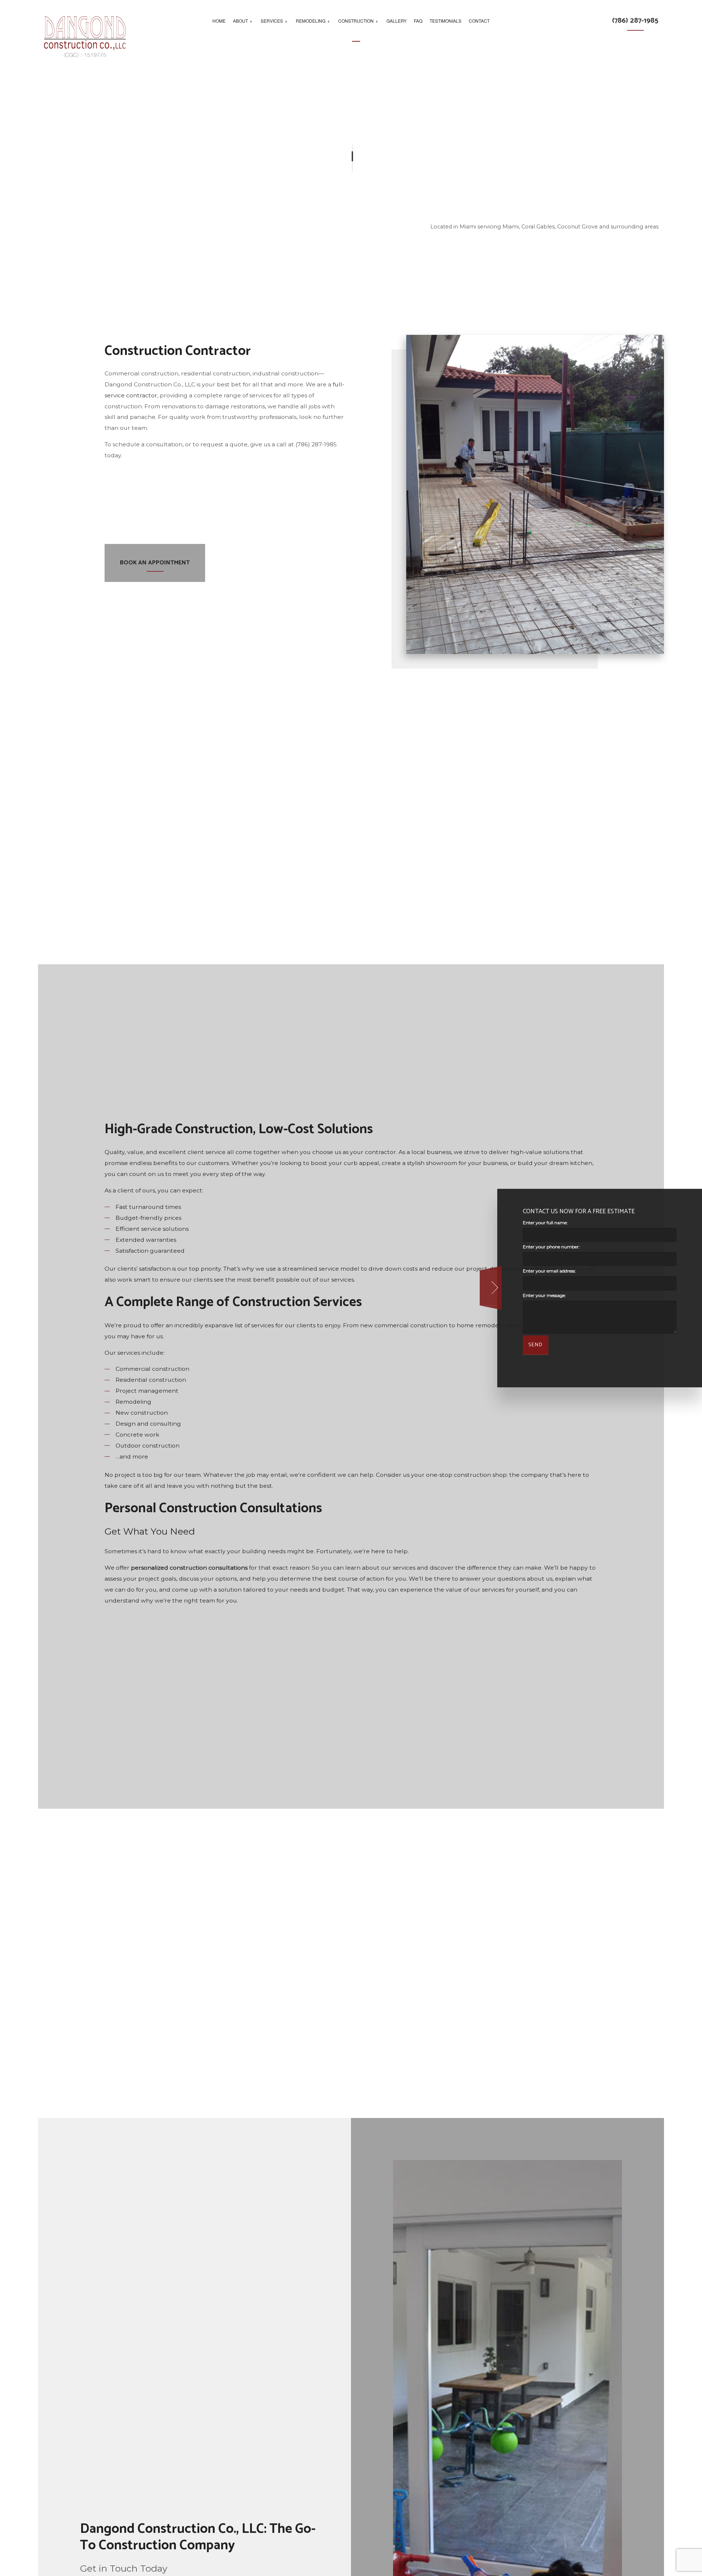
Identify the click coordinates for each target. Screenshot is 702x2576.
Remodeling (311, 21)
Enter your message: (544, 1295)
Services (272, 21)
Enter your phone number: (551, 1247)
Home (219, 21)
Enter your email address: (549, 1271)
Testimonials (446, 21)
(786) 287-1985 (635, 21)
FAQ (418, 21)
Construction (356, 21)
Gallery (397, 21)
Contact (479, 21)
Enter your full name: (545, 1223)
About (240, 21)
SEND (536, 1345)
